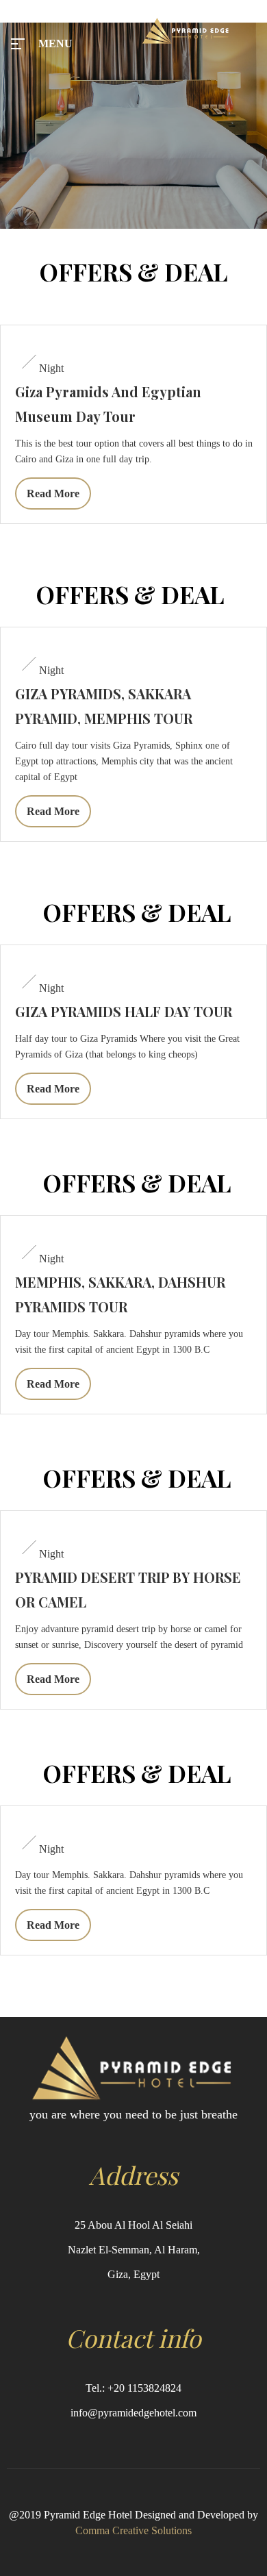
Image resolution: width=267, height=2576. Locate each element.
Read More (53, 493)
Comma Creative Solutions (133, 2530)
